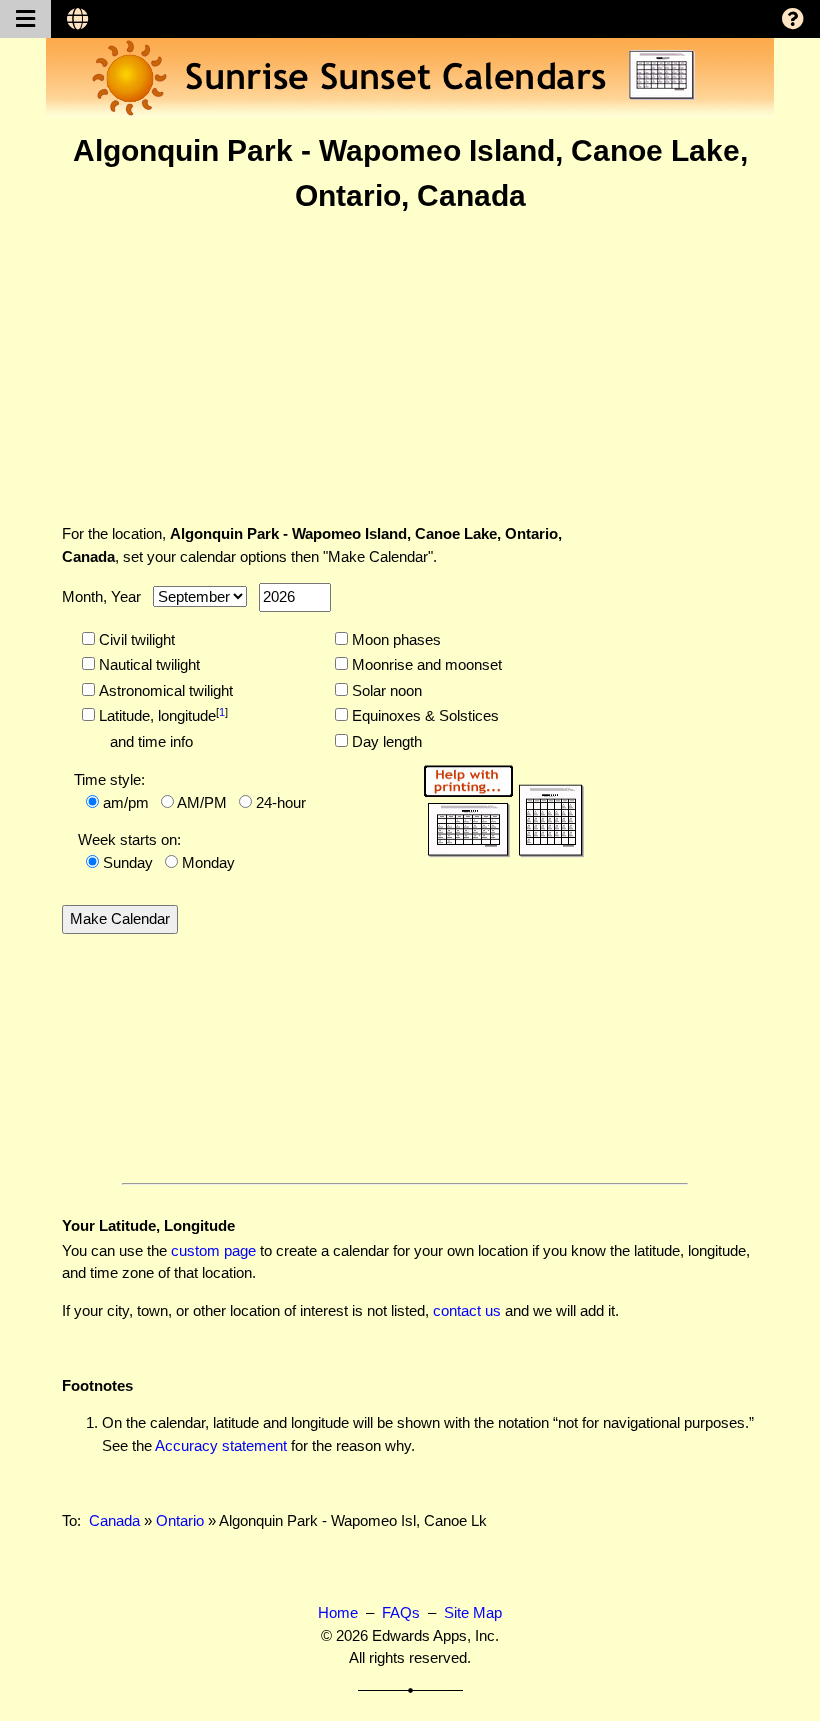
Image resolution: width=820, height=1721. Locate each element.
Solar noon (385, 690)
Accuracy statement (221, 1445)
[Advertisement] (410, 368)
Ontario (180, 1520)
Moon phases (394, 639)
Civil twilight (135, 639)
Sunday (128, 862)
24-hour (281, 802)
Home (338, 1612)
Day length (385, 741)
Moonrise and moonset (425, 664)
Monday (208, 862)
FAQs (401, 1612)
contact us (467, 1310)
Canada (114, 1520)
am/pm (126, 802)
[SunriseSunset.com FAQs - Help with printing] (497, 807)
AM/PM (202, 802)
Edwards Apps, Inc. (435, 1635)
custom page (213, 1250)
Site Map (473, 1612)
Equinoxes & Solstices (423, 715)
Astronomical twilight (164, 690)
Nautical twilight (147, 664)
